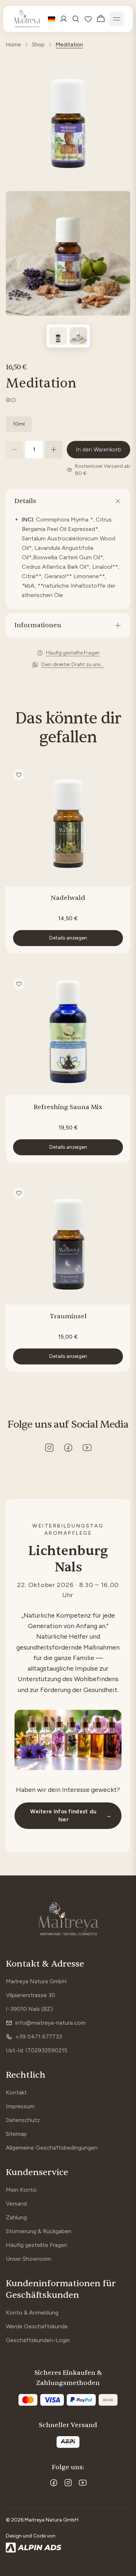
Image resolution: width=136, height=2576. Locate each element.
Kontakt (16, 2092)
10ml (19, 424)
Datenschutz (23, 2120)
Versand (16, 2204)
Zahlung (16, 2217)
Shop (38, 45)
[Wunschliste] (88, 19)
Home (13, 45)
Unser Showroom (28, 2259)
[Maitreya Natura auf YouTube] (87, 1448)
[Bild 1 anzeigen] (58, 336)
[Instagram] (68, 2483)
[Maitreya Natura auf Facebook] (68, 1448)
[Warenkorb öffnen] (101, 19)
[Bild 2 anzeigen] (78, 336)
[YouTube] (83, 2483)
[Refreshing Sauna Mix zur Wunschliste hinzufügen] (19, 984)
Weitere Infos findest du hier (71, 1816)
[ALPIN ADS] (68, 2548)
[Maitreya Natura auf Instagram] (49, 1448)
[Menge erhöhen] (54, 450)
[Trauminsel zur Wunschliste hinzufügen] (19, 1193)
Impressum (20, 2106)
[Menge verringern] (15, 450)
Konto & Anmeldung (32, 2313)
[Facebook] (54, 2483)
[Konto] (63, 19)
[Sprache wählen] (51, 19)
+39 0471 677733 (39, 2037)
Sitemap (16, 2134)
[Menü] (117, 19)
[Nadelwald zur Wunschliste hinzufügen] (19, 775)
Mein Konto (21, 2190)
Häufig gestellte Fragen (37, 2245)
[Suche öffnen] (76, 19)
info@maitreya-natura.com (50, 2023)
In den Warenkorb (98, 449)
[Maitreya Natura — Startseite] (27, 19)
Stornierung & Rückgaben (39, 2231)
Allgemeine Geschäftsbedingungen (52, 2148)
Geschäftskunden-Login (38, 2340)
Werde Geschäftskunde (37, 2326)
